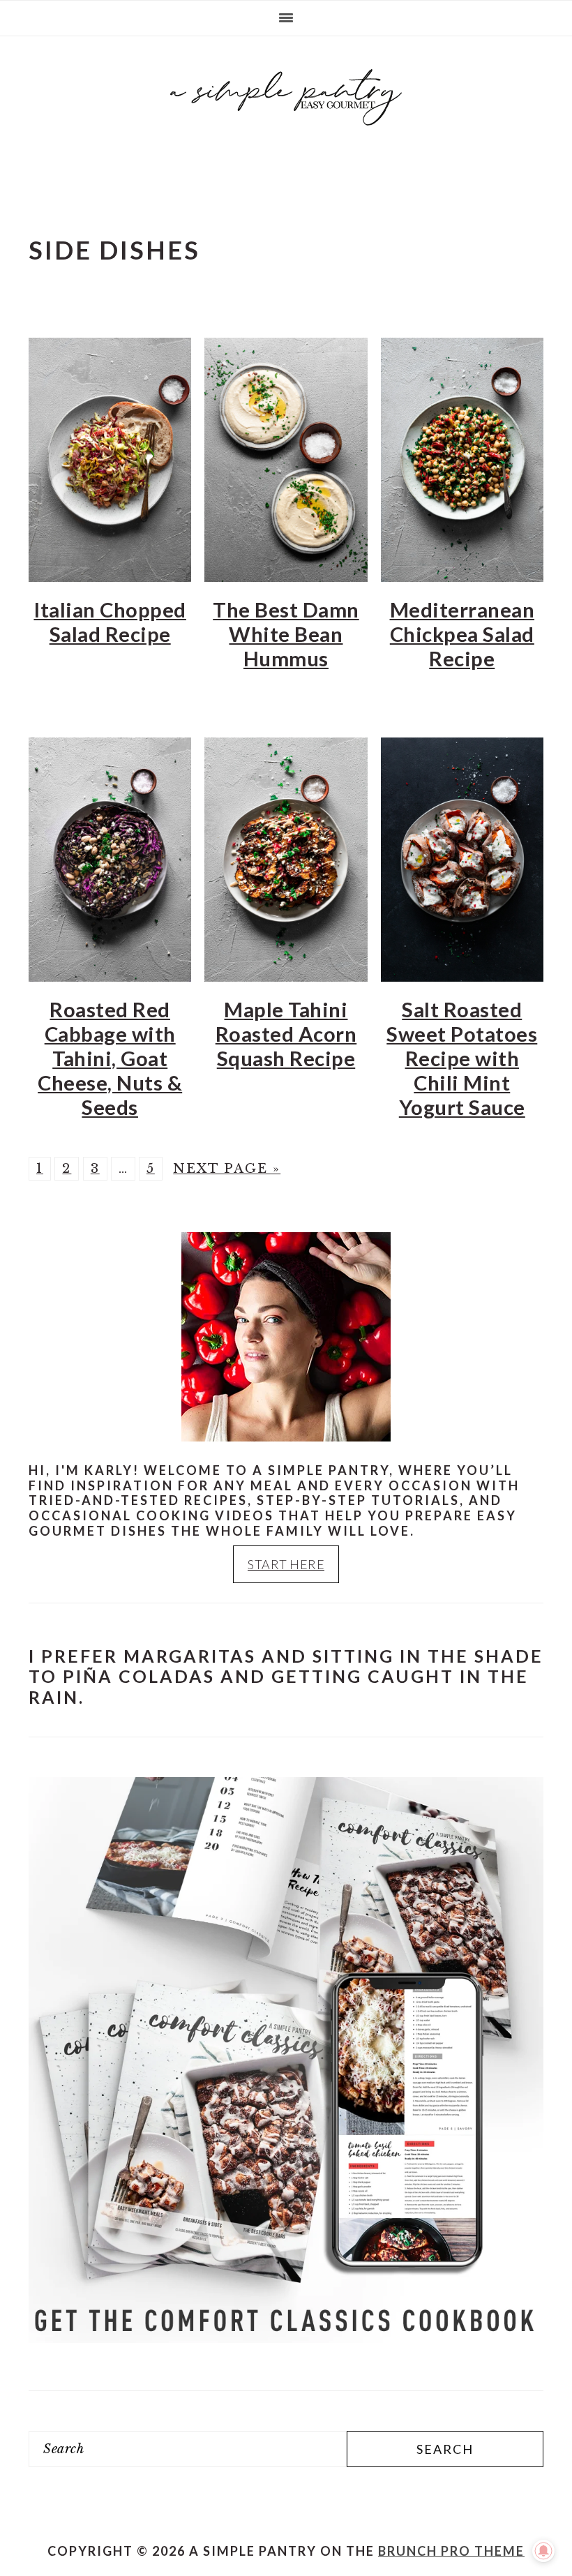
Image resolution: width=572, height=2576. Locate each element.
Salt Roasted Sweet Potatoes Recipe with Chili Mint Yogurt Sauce (462, 1058)
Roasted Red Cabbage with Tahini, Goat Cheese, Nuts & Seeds (110, 1058)
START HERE (286, 1564)
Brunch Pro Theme (451, 2551)
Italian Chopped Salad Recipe (110, 622)
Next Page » (227, 1169)
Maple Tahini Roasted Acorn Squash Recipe (286, 1034)
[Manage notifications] (543, 2551)
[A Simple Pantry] (286, 130)
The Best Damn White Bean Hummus (286, 634)
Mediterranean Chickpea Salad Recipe (462, 634)
